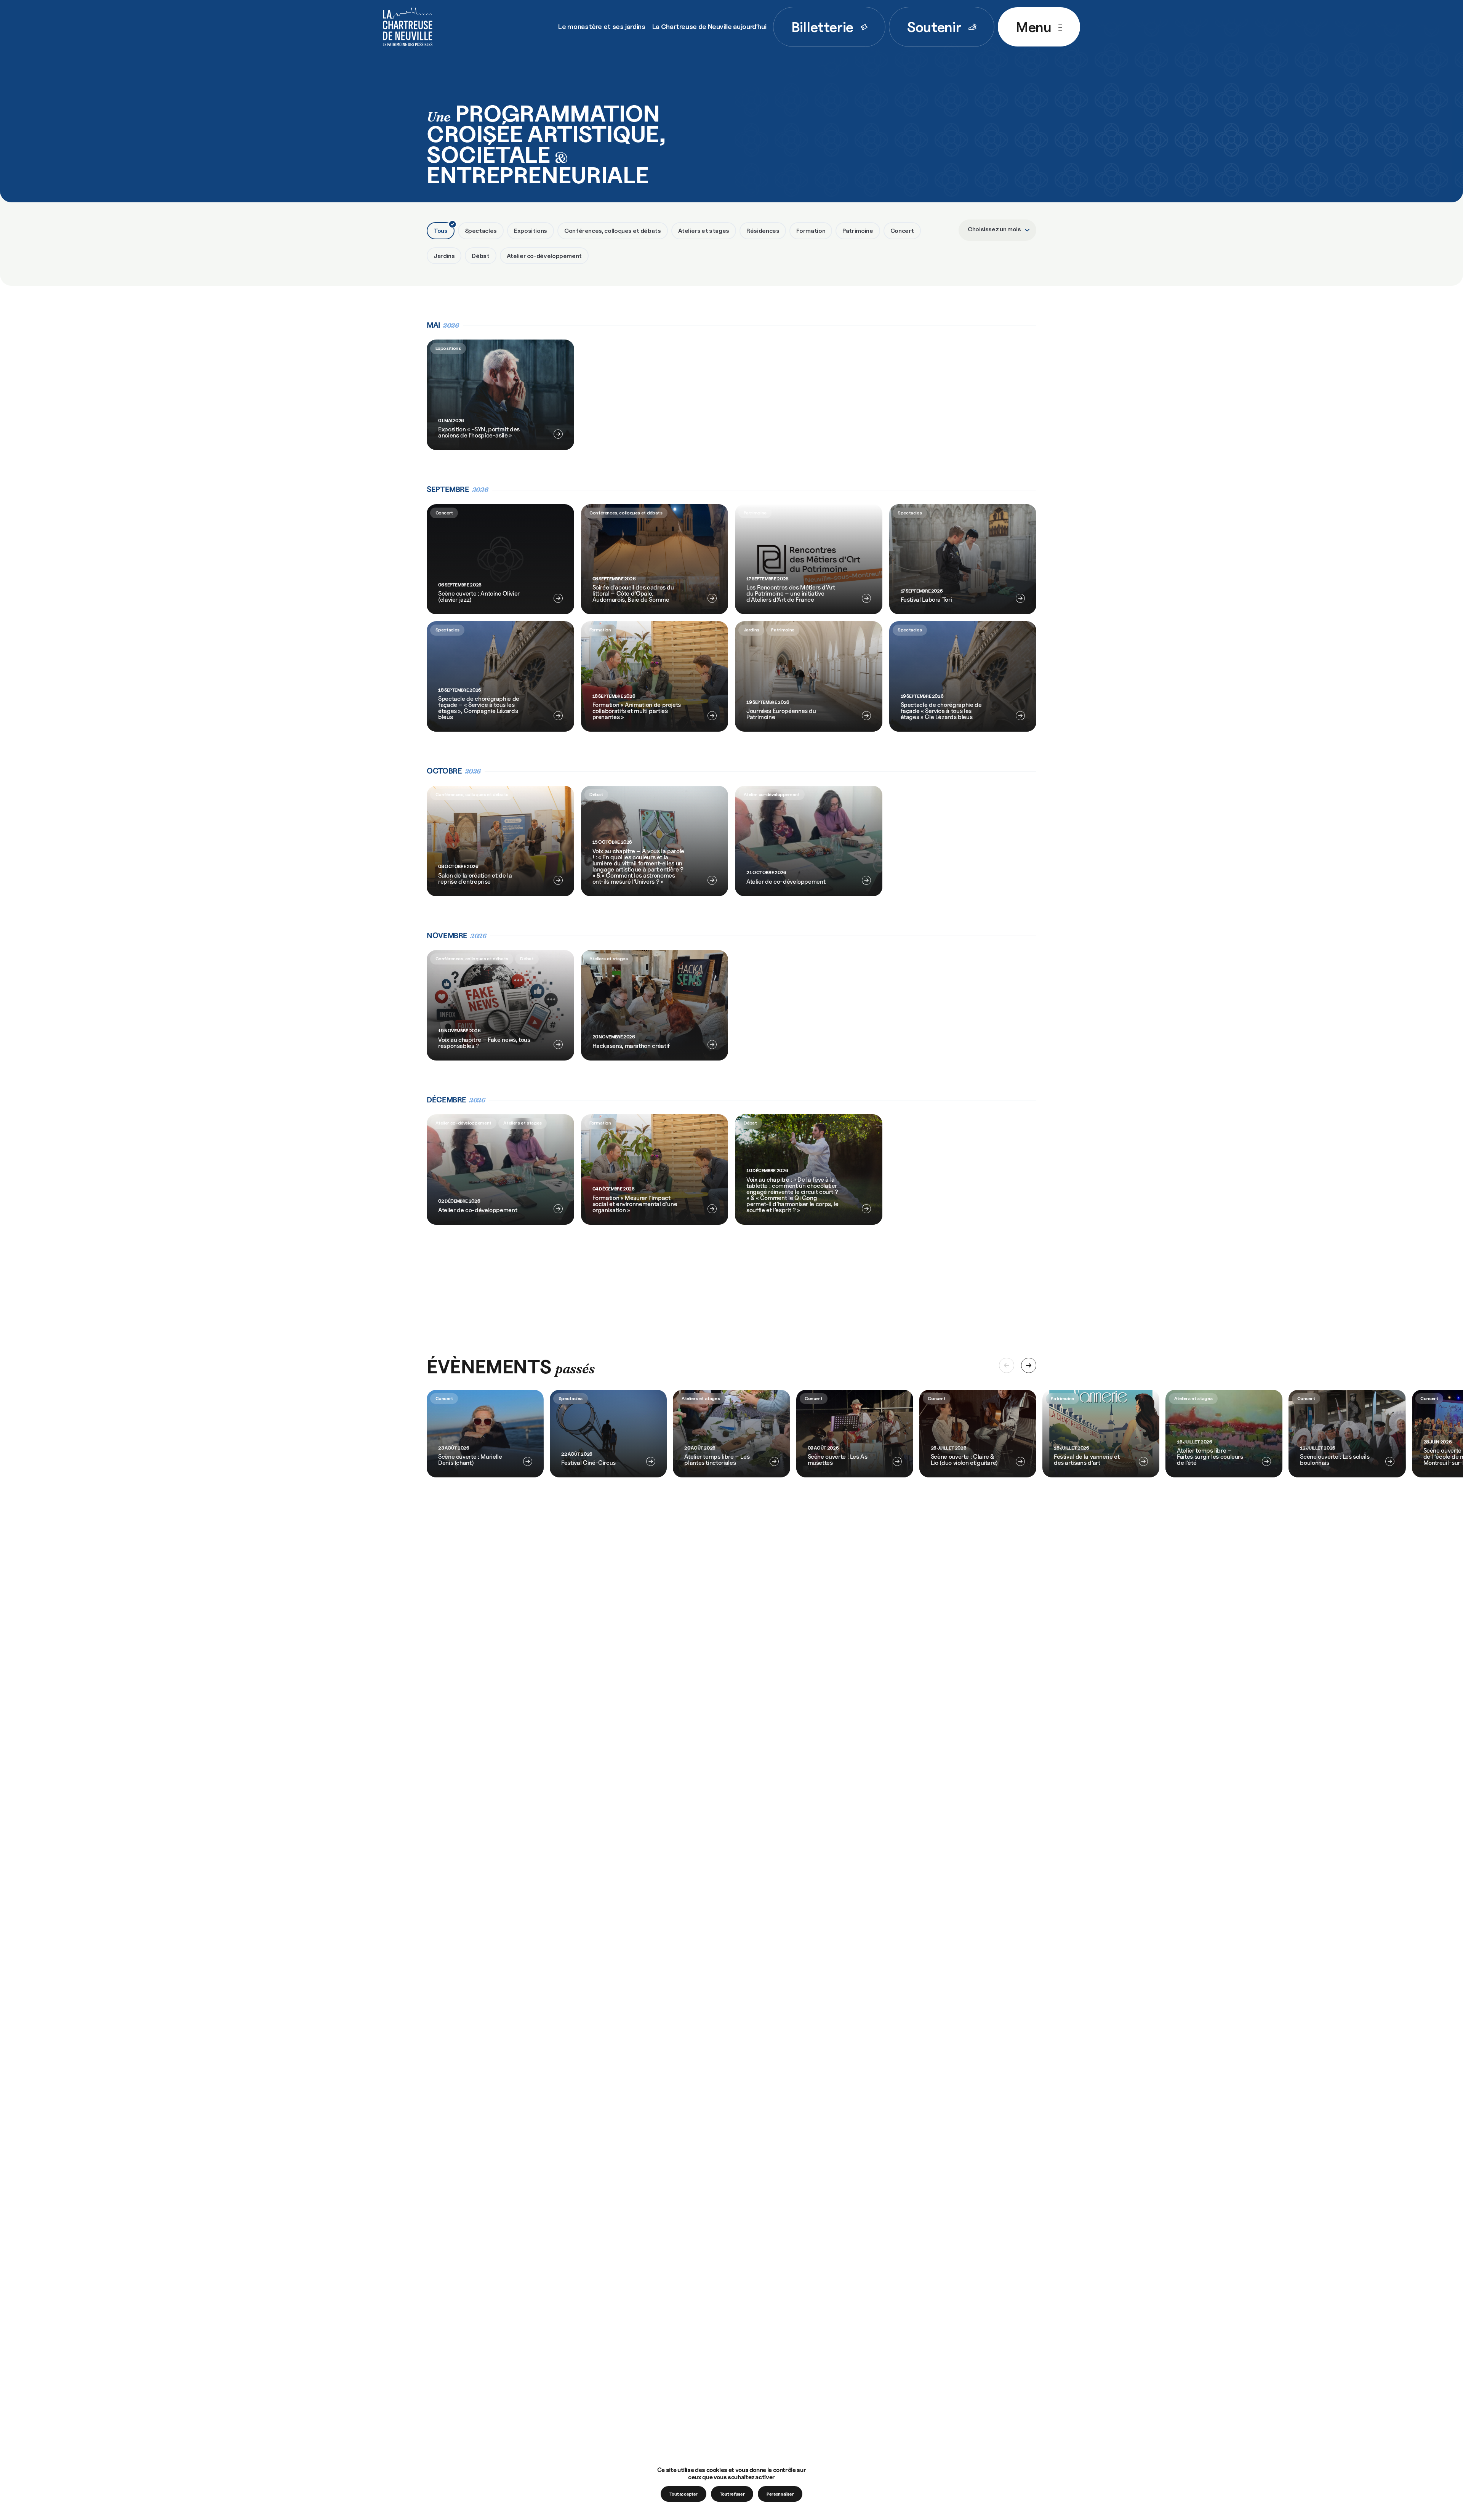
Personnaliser (780, 2494)
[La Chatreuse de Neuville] (408, 27)
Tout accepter (683, 2494)
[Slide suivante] (1029, 1365)
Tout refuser (732, 2494)
